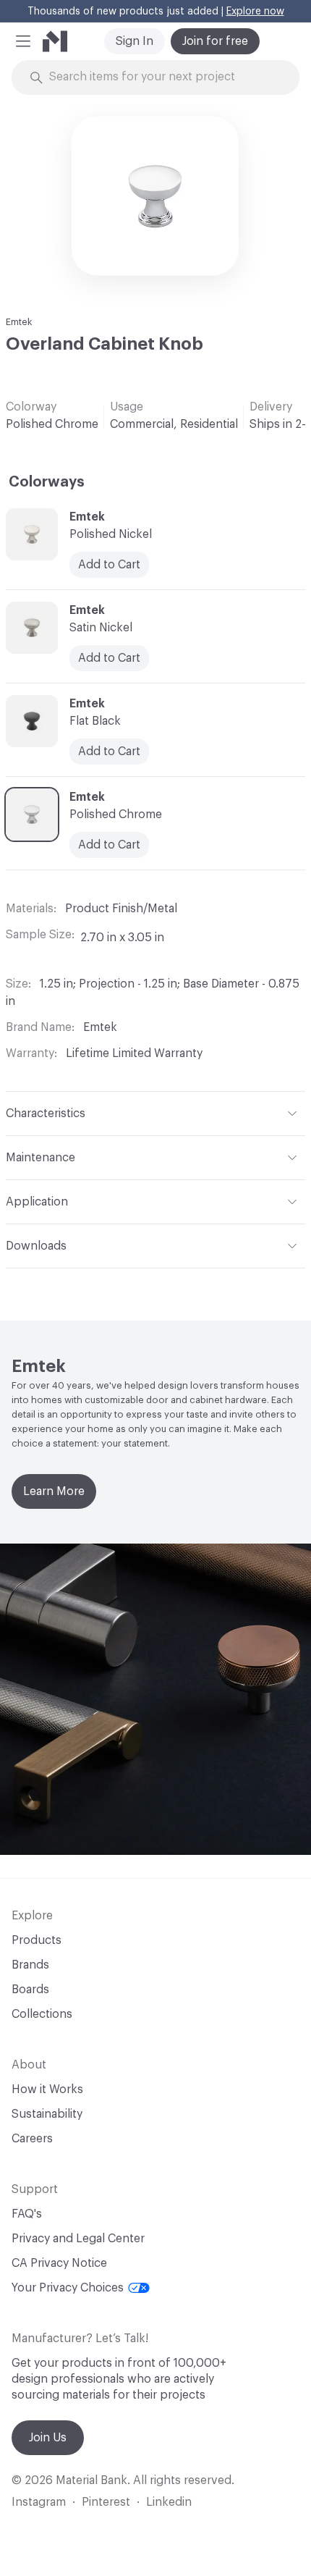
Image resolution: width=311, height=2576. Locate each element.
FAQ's (27, 2214)
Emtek (19, 322)
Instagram (39, 2502)
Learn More (54, 1491)
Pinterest (106, 2502)
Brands (30, 1965)
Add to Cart (109, 565)
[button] (23, 41)
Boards (30, 1990)
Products (37, 1940)
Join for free (215, 41)
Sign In (135, 41)
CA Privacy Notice (59, 2263)
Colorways (47, 482)
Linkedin (169, 2502)
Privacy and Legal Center (78, 2239)
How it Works (47, 2089)
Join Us (48, 2438)
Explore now (255, 12)
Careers (32, 2139)
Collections (42, 2014)
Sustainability (47, 2114)
